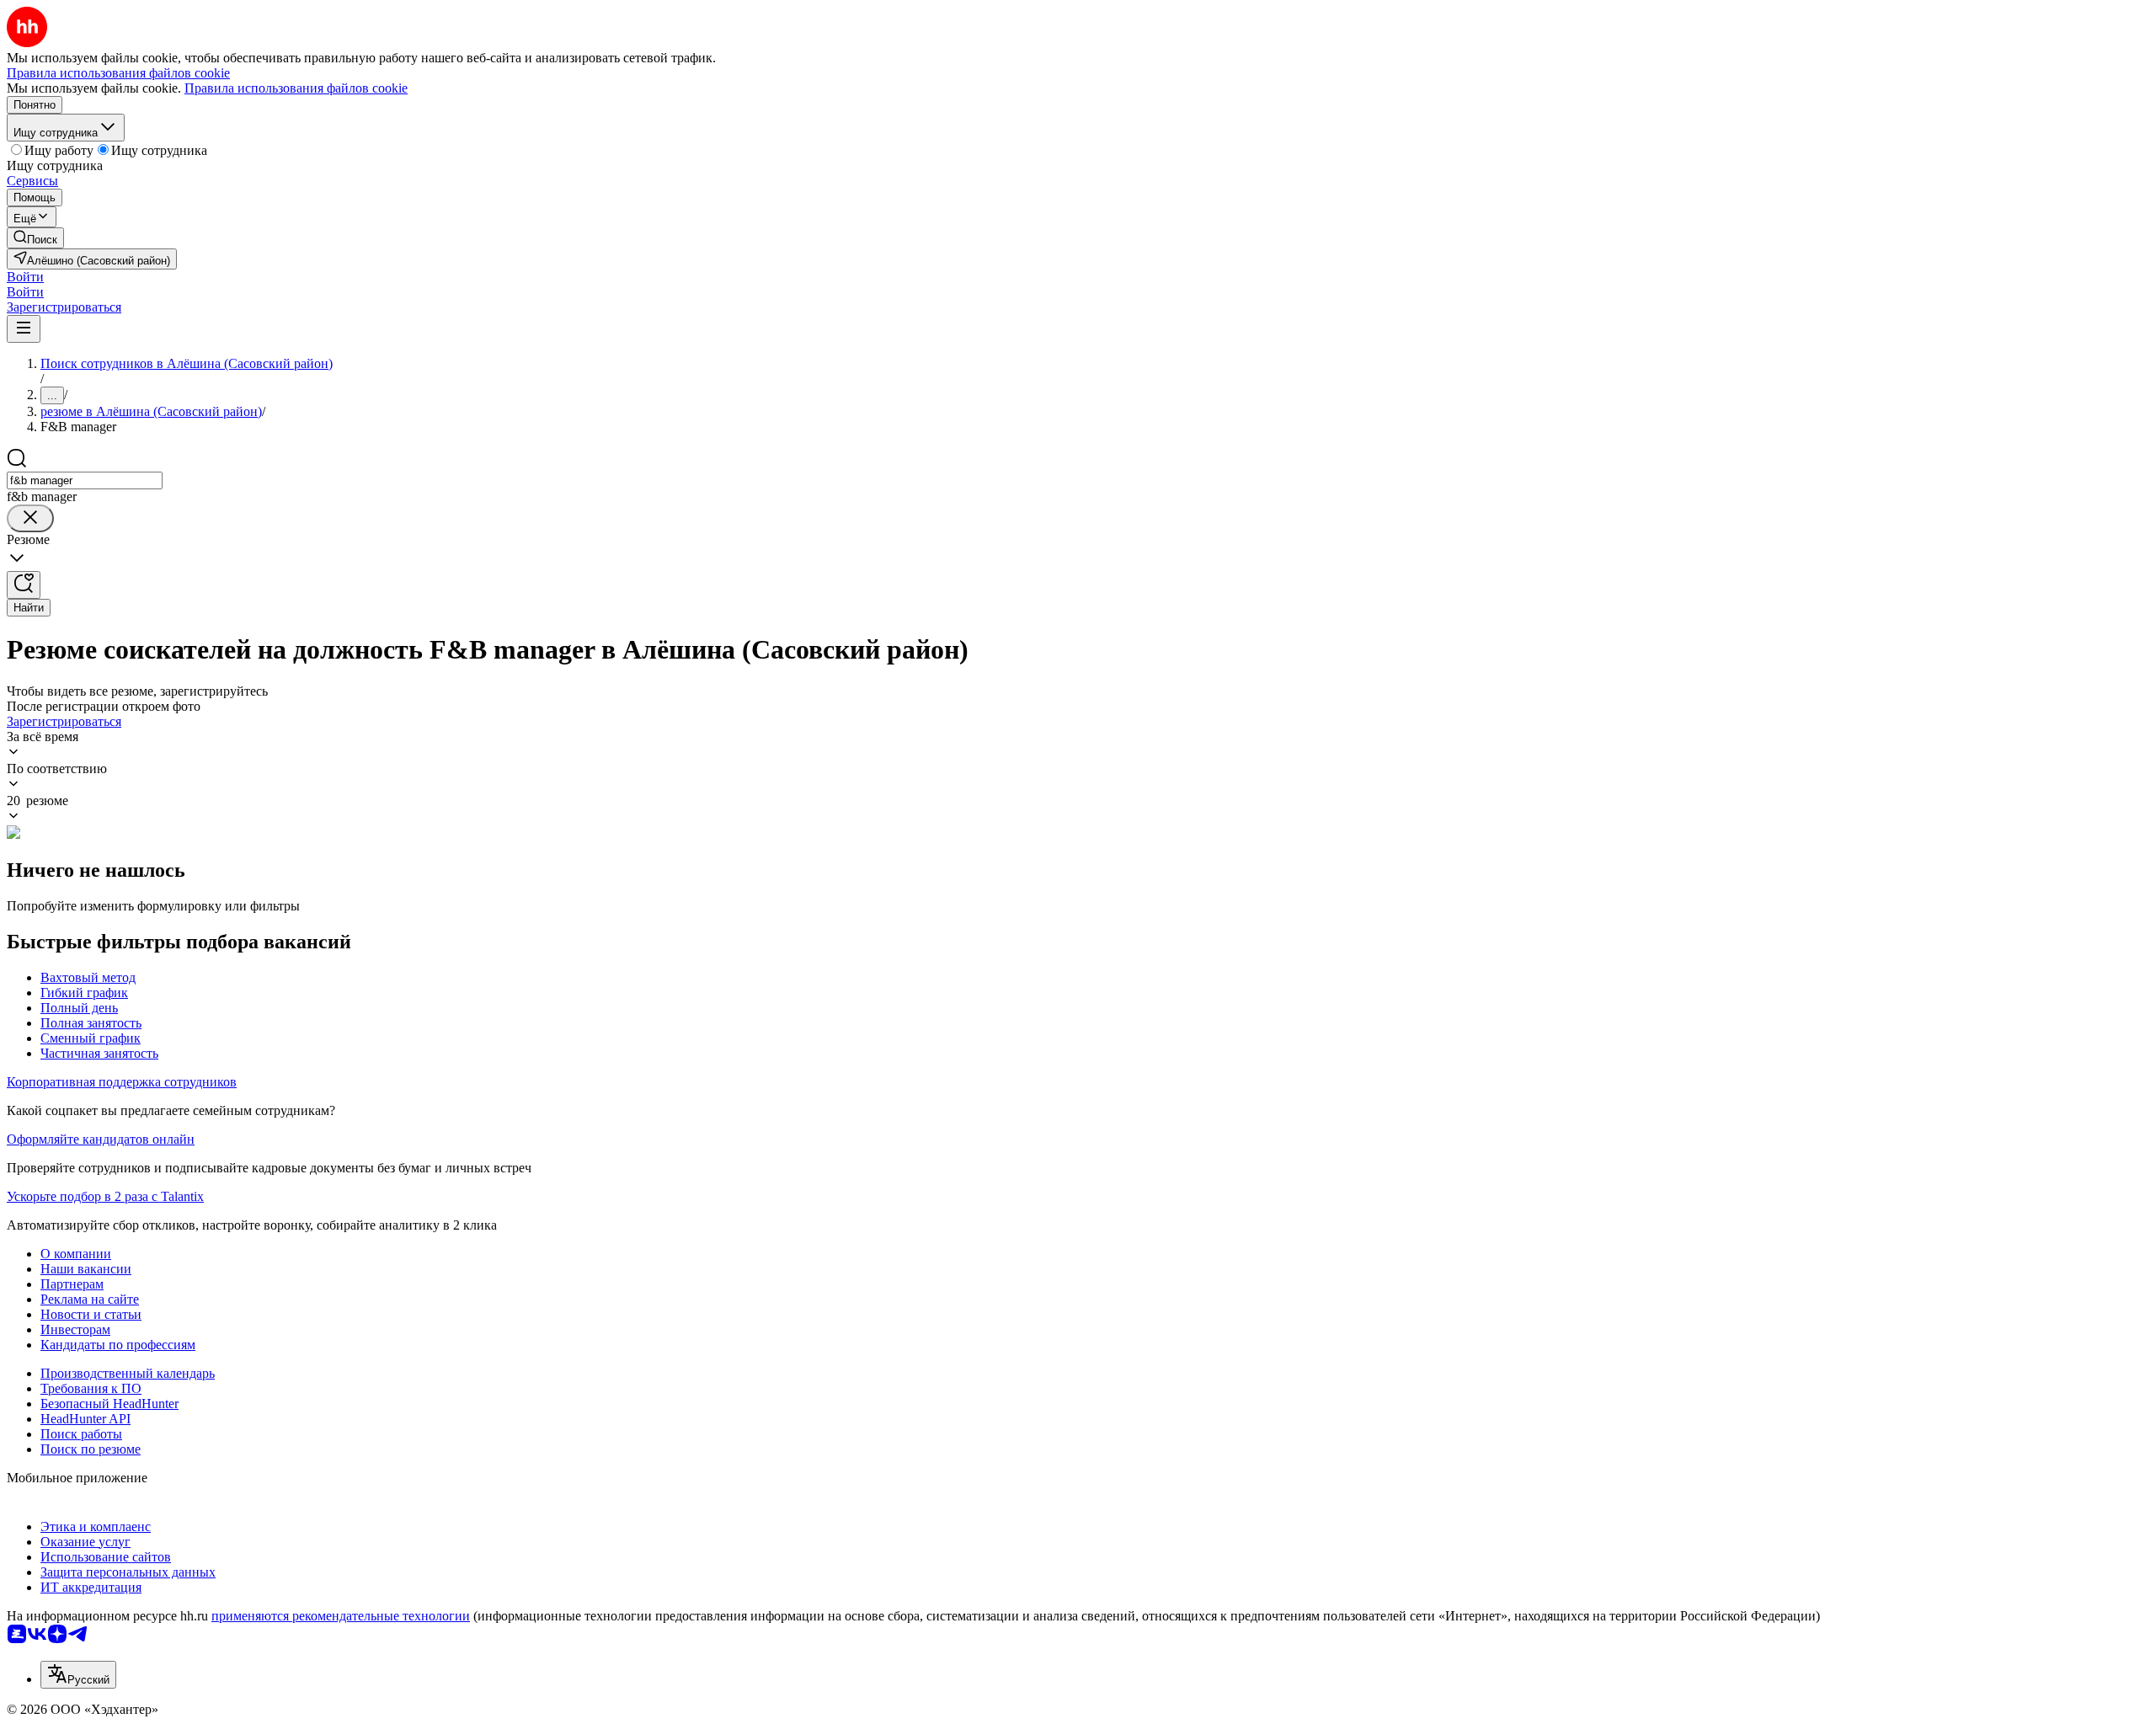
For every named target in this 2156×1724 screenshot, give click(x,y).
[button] (25, 277)
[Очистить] (30, 518)
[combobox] (85, 480)
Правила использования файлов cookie (296, 88)
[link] (35, 238)
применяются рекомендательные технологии (341, 1616)
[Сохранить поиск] (24, 585)
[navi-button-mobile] (24, 329)
